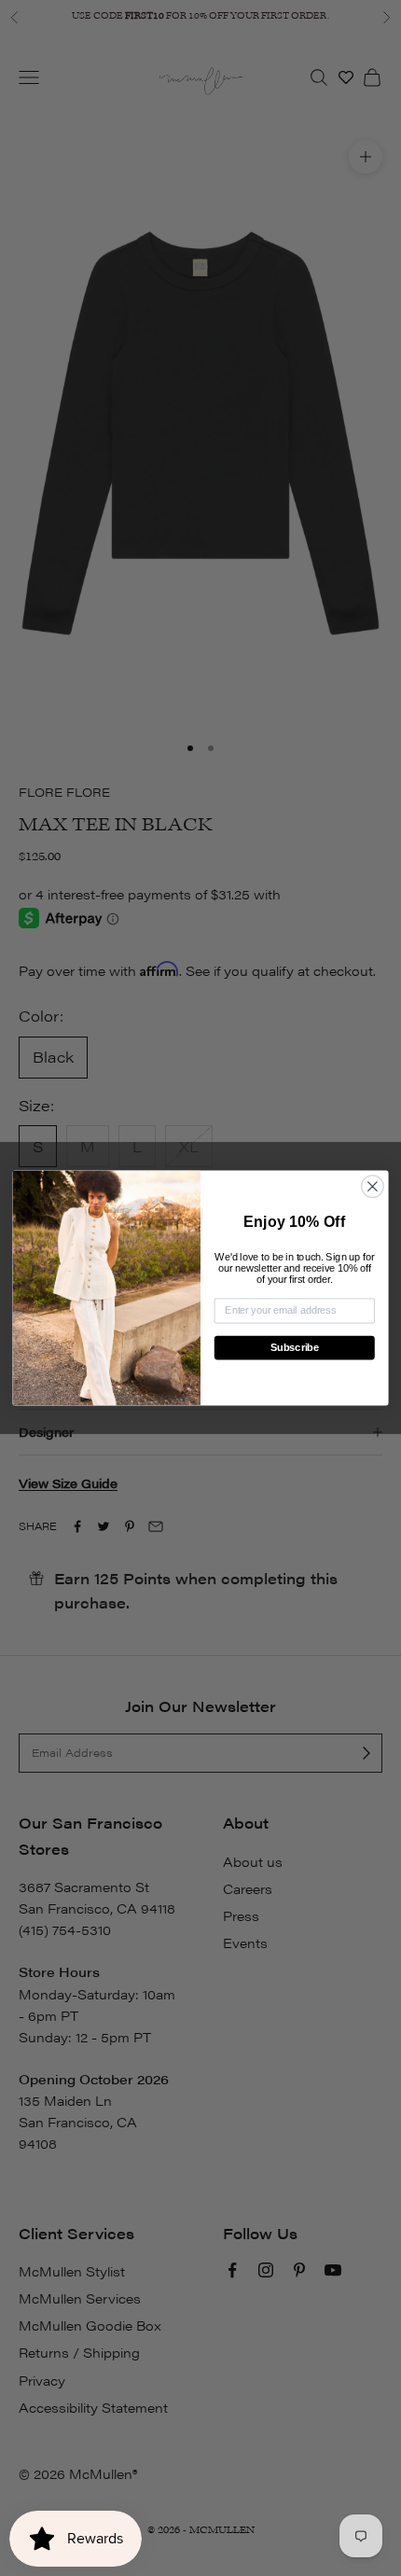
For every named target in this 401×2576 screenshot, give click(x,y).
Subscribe (295, 1348)
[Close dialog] (373, 1187)
